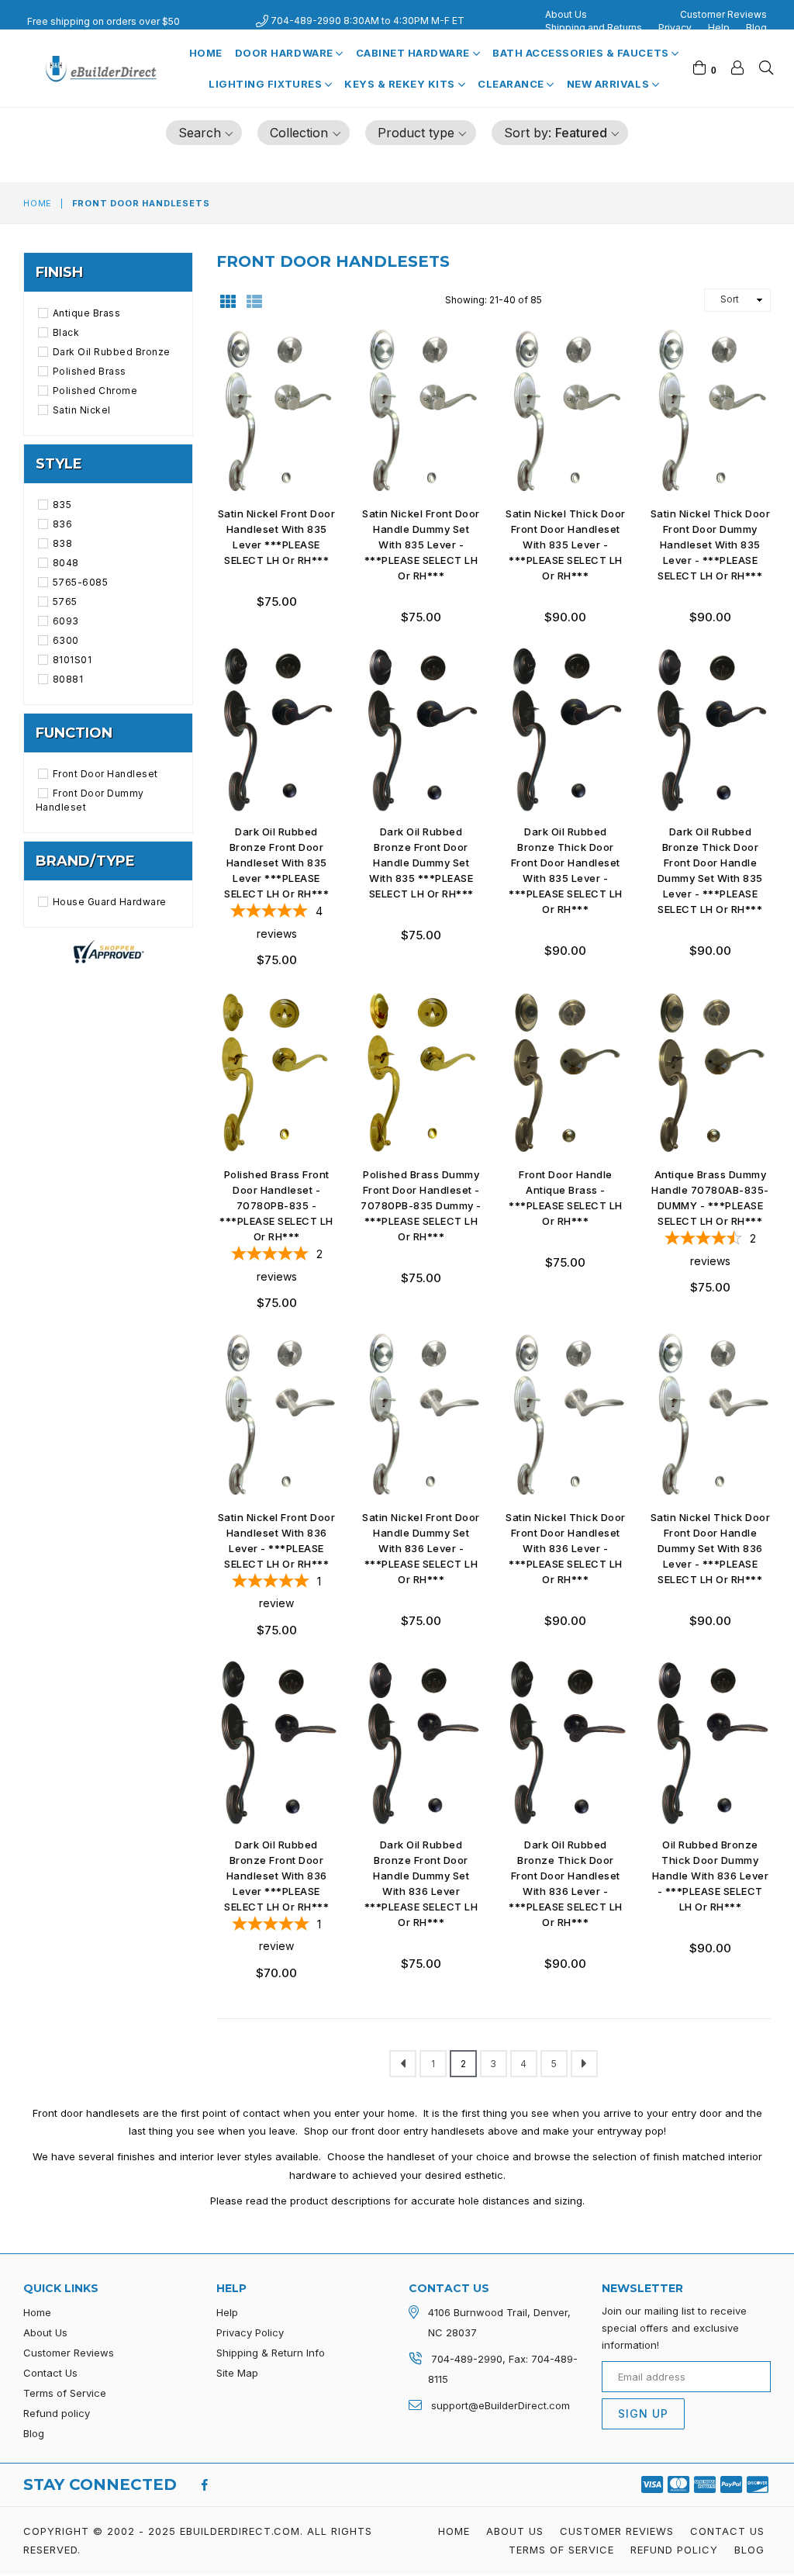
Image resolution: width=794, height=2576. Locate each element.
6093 (66, 621)
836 (62, 524)
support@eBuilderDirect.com (501, 2405)
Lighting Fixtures (266, 84)
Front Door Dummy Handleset (90, 800)
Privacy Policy (250, 2332)
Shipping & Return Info (271, 2353)
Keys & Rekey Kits (401, 84)
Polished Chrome (95, 391)
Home (206, 53)
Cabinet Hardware (414, 53)
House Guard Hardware (110, 902)
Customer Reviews (723, 14)
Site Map (237, 2373)
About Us (566, 14)
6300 (66, 640)
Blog (756, 28)
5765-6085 (80, 582)
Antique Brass (86, 313)
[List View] (254, 300)
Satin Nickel (82, 410)
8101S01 (72, 660)
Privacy (675, 28)
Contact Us (50, 2373)
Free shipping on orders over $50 (104, 21)
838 (62, 543)
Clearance (512, 84)
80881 (68, 679)
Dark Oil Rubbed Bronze (112, 352)
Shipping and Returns (594, 28)
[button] (204, 133)
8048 (66, 563)
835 (62, 505)
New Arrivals (609, 84)
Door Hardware (285, 53)
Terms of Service (65, 2393)
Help (719, 28)
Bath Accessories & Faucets (582, 53)
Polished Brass (90, 371)
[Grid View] (228, 300)
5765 (65, 602)
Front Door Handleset (105, 774)
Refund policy (57, 2413)
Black (66, 332)
